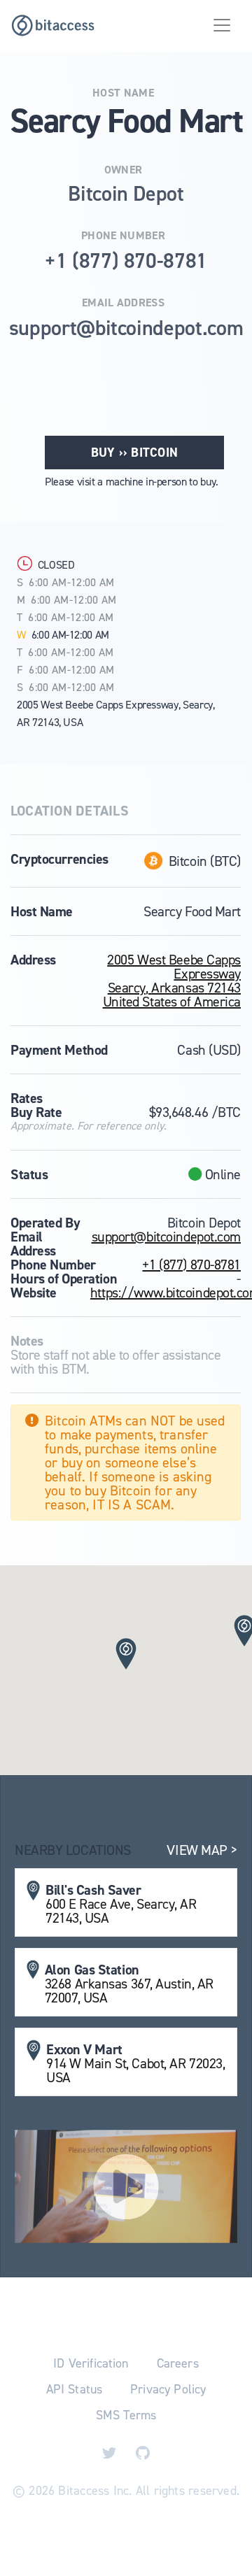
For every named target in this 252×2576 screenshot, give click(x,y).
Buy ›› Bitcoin (134, 453)
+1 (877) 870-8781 (191, 1265)
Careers (178, 2363)
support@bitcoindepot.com (166, 1237)
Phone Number (123, 236)
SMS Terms (126, 2415)
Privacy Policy (168, 2389)
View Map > (202, 1850)
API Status (75, 2389)
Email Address (123, 303)
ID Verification (91, 2363)
